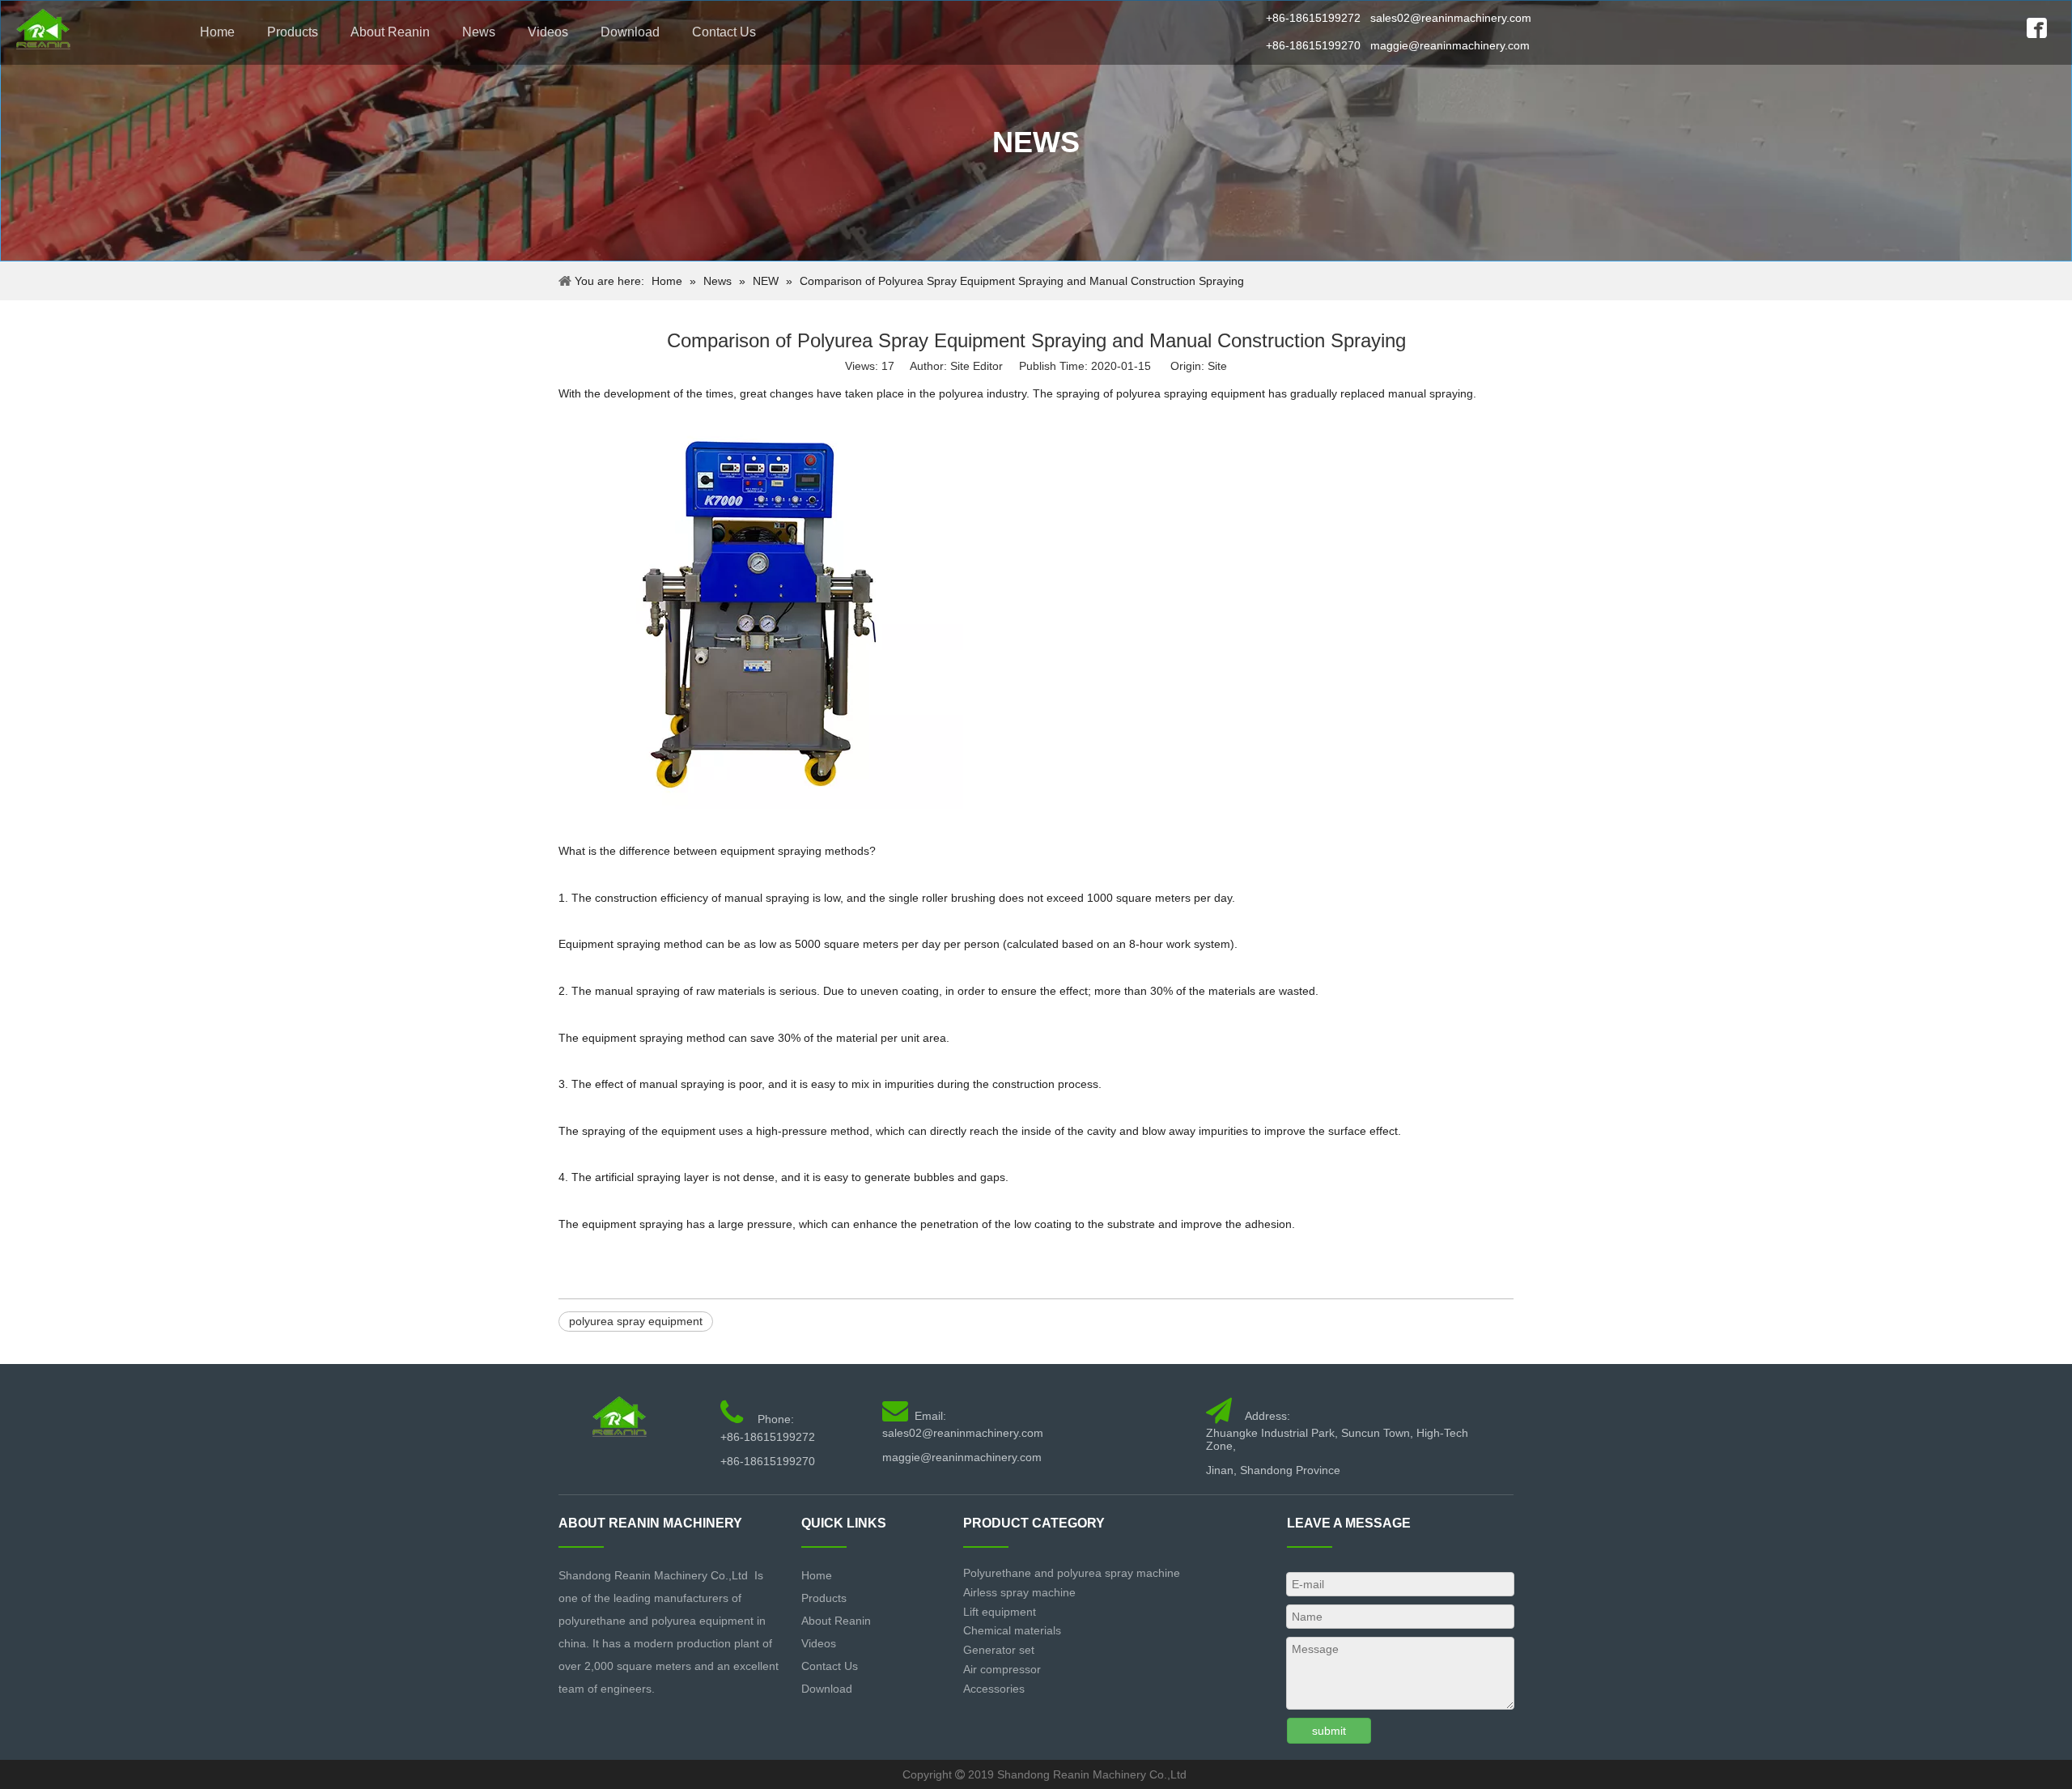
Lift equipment (1000, 1612)
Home (217, 32)
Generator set (999, 1650)
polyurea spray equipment (636, 1321)
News (479, 32)
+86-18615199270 (1313, 45)
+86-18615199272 (1313, 18)
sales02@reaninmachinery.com (1451, 18)
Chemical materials (1012, 1630)
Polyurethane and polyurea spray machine (1072, 1573)
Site (1217, 366)
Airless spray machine (1019, 1592)
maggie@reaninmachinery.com (1450, 45)
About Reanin (390, 32)
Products (293, 32)
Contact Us (724, 32)
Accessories (994, 1689)
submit (1329, 1731)
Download (630, 32)
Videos (548, 32)
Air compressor (1002, 1669)
